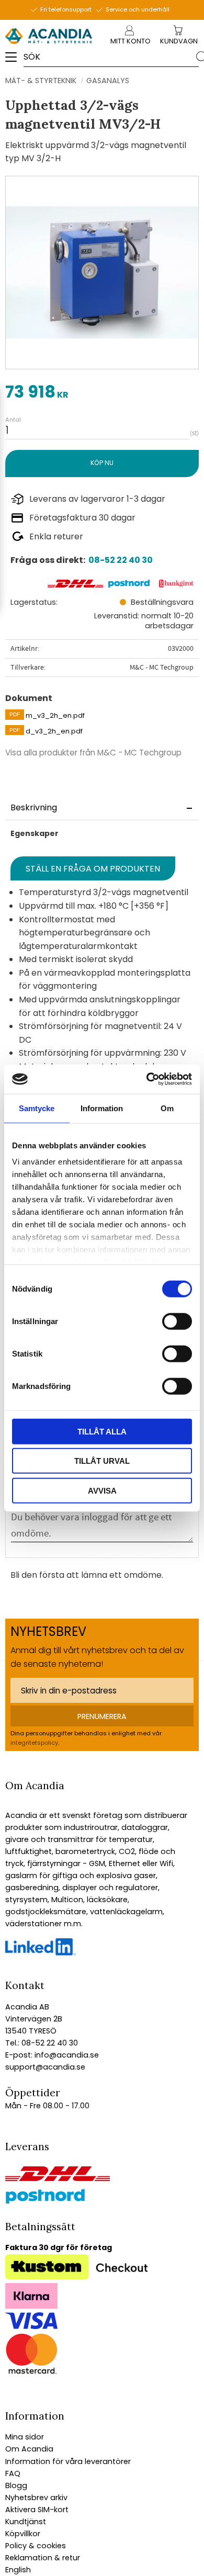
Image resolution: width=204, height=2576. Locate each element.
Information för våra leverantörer (68, 2461)
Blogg (16, 2485)
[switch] (177, 1321)
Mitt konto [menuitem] (131, 41)
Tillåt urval (102, 1461)
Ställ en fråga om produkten (93, 869)
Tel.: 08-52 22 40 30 (42, 2043)
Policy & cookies (36, 2546)
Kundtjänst (26, 2522)
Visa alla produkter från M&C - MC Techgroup (93, 753)
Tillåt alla (102, 1431)
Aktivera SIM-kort (37, 2510)
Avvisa (102, 1490)
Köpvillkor (23, 2534)
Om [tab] (167, 1108)
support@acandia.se (45, 2067)
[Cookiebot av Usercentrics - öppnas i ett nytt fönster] (147, 1079)
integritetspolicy (34, 1743)
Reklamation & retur (43, 2558)
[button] (14, 61)
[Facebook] (41, 1953)
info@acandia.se (66, 2055)
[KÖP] (102, 463)
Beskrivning (34, 807)
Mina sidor (25, 2437)
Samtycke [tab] (37, 1108)
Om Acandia (29, 2449)
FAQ (13, 2473)
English (18, 2570)
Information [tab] (102, 1108)
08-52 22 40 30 (121, 560)
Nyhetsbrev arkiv (36, 2498)
